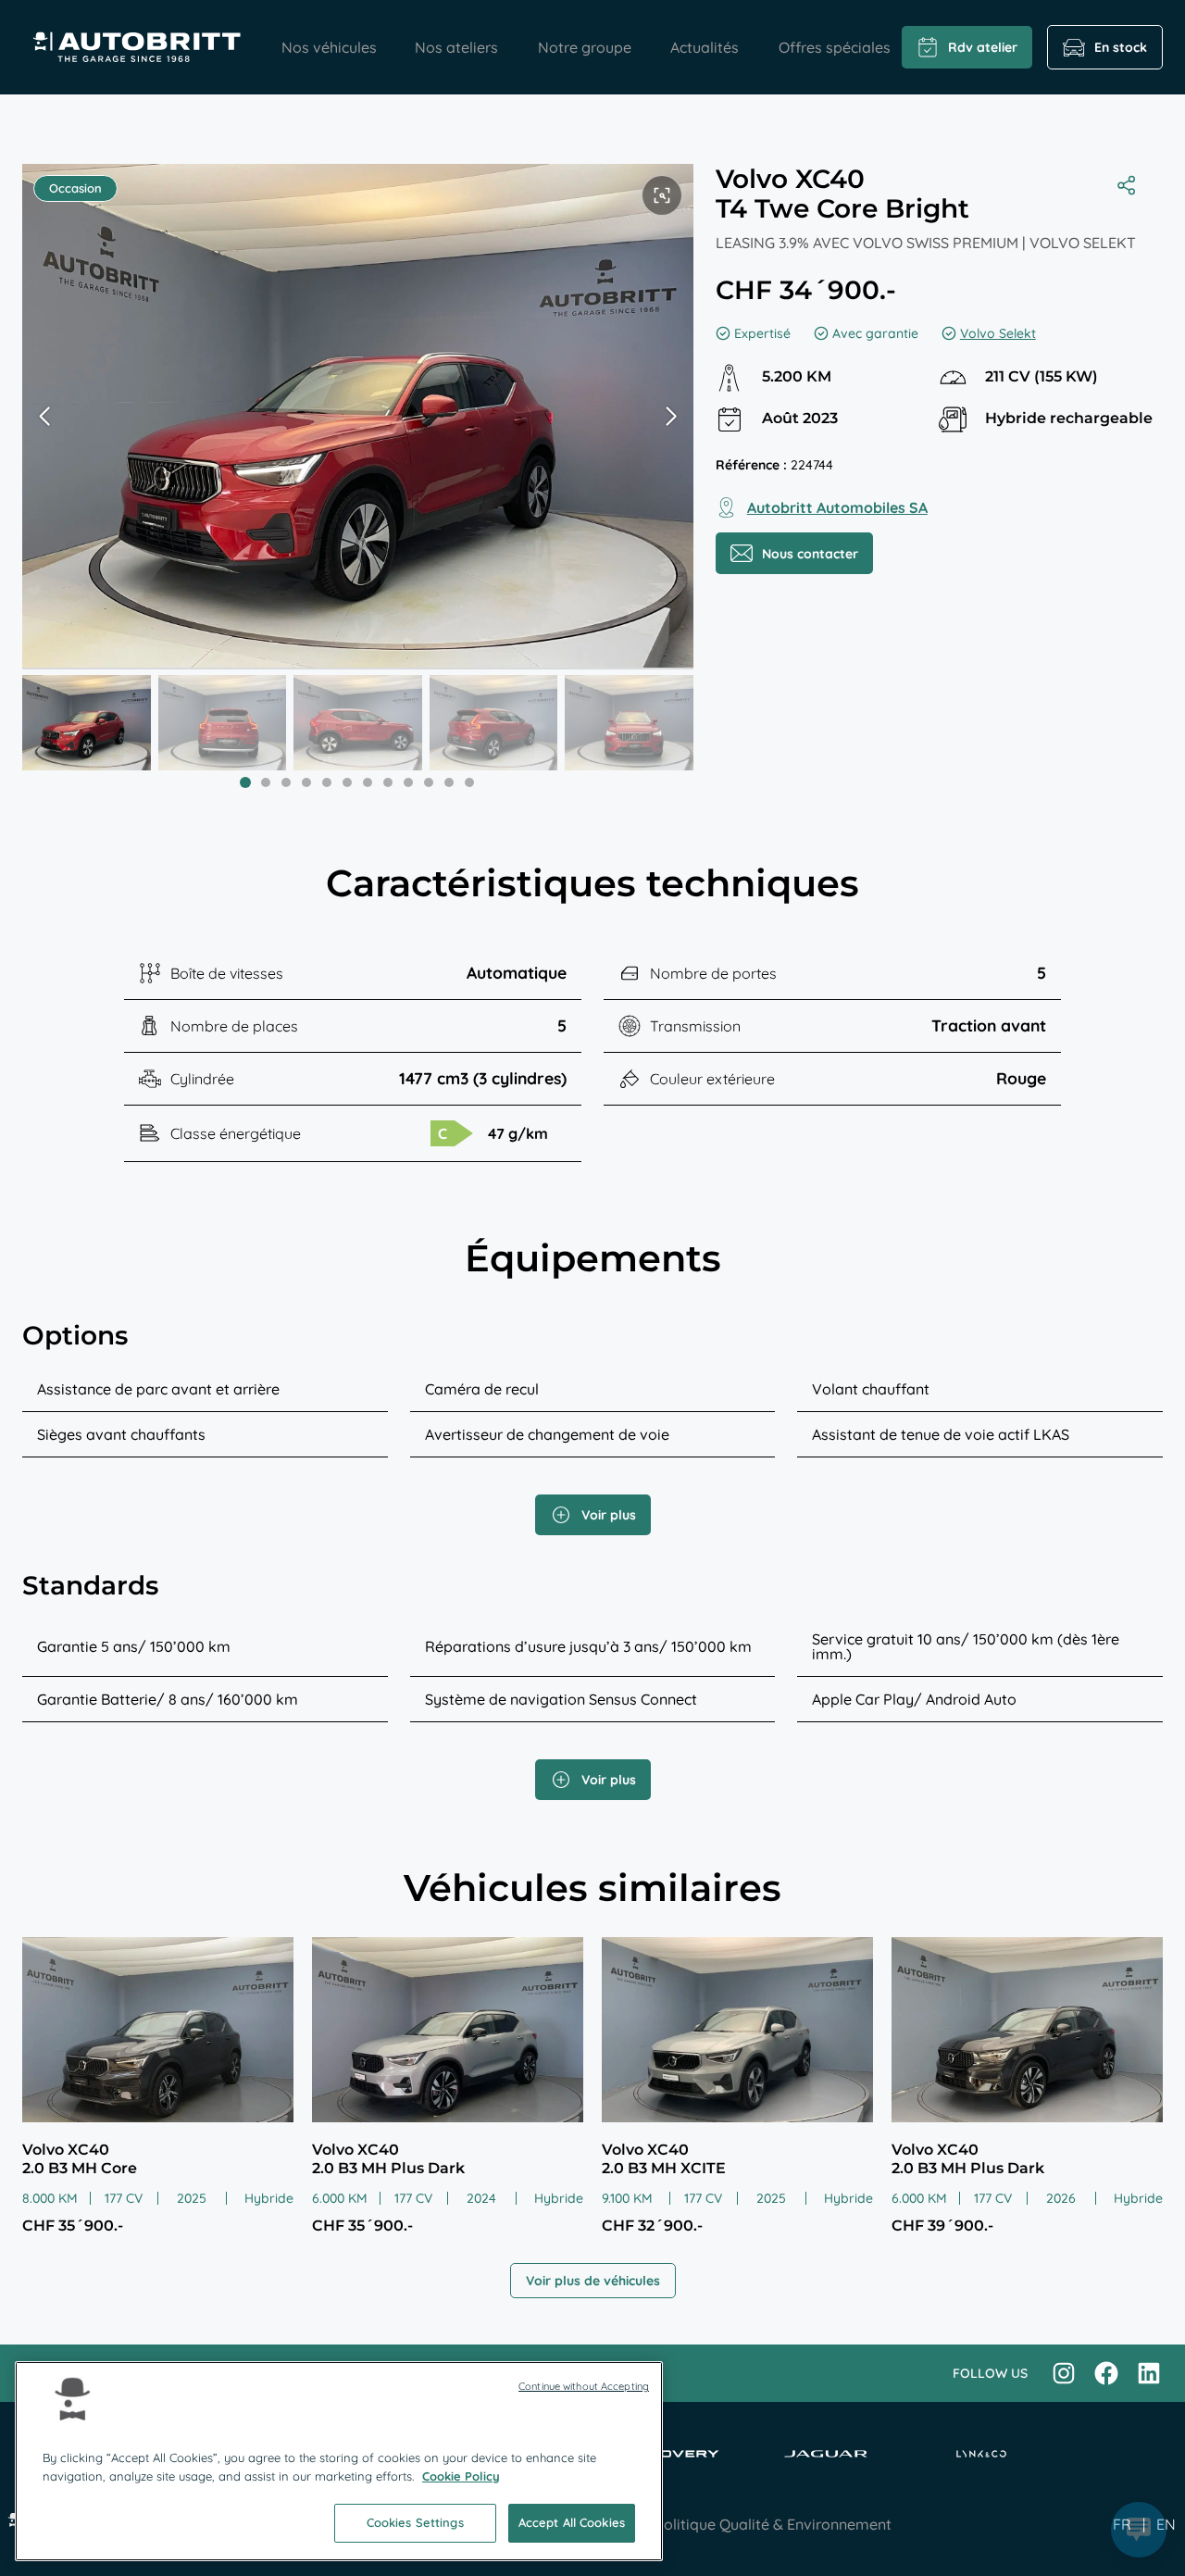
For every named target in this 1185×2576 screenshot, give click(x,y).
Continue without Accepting (584, 2386)
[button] (672, 417)
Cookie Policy (461, 2476)
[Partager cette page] (1131, 185)
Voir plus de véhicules (593, 2281)
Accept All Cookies (572, 2522)
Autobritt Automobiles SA (837, 507)
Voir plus (609, 1515)
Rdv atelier (983, 47)
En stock (1121, 47)
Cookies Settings (415, 2522)
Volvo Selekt (998, 333)
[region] (339, 2461)
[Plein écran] (662, 195)
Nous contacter (810, 554)
